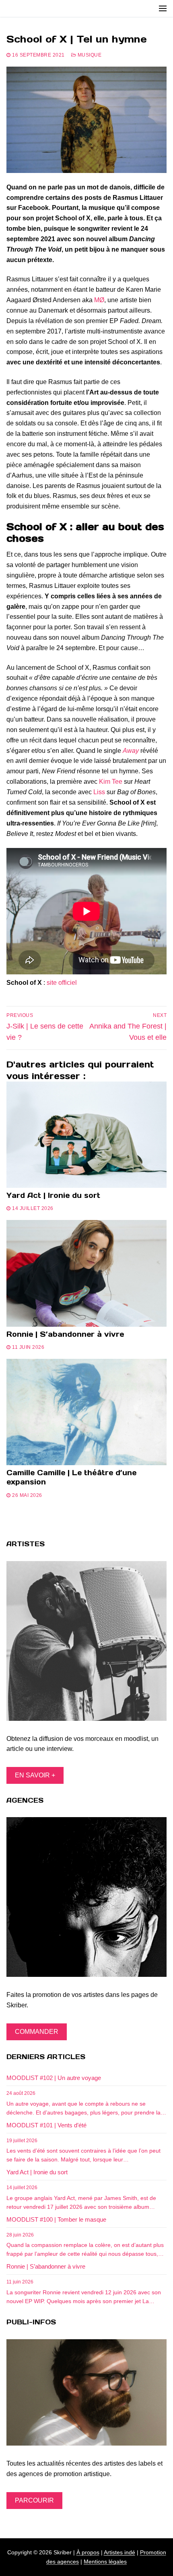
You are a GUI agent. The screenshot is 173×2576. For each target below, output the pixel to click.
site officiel (62, 983)
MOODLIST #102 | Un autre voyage (54, 2078)
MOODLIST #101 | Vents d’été (46, 2125)
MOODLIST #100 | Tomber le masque (56, 2219)
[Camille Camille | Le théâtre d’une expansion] (86, 1412)
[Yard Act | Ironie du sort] (86, 1135)
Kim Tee (111, 782)
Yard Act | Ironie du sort (53, 1195)
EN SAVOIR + (35, 1775)
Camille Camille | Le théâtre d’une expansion (71, 1477)
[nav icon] (163, 8)
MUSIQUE (89, 55)
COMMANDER (37, 2032)
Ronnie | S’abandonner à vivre (65, 1334)
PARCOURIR (34, 2500)
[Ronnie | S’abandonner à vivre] (86, 1273)
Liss (99, 792)
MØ (99, 300)
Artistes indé (119, 2552)
